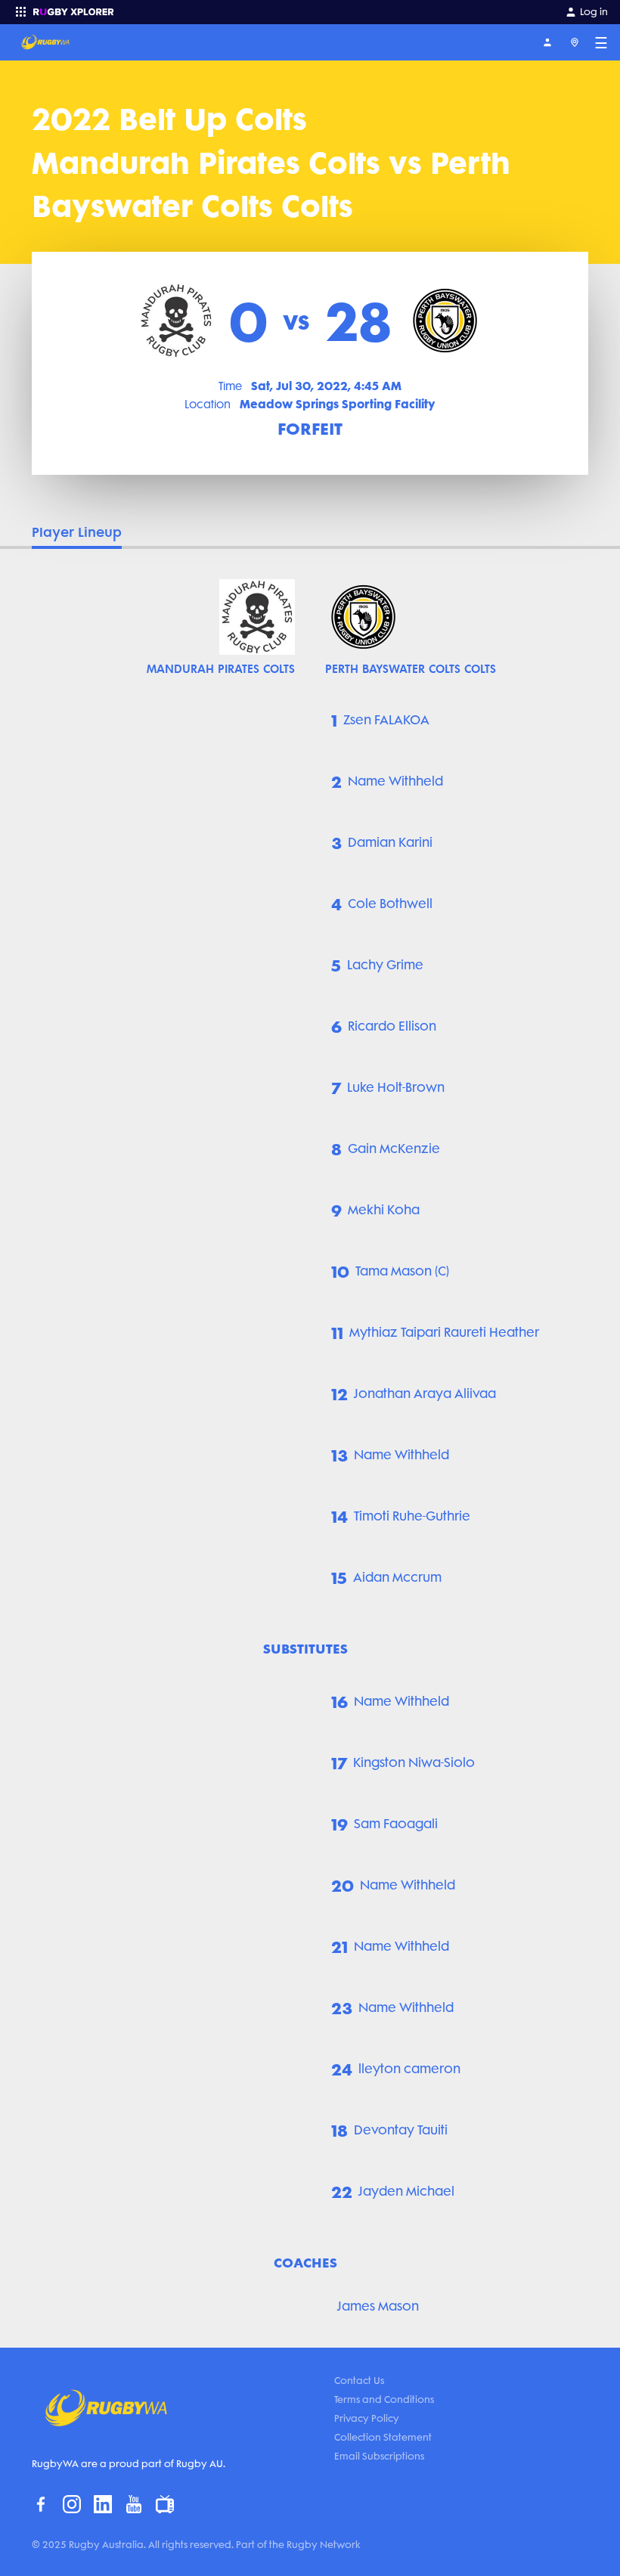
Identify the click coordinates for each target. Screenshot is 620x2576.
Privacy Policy (367, 2418)
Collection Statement (383, 2437)
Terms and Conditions (384, 2399)
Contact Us (359, 2381)
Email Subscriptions (379, 2456)
